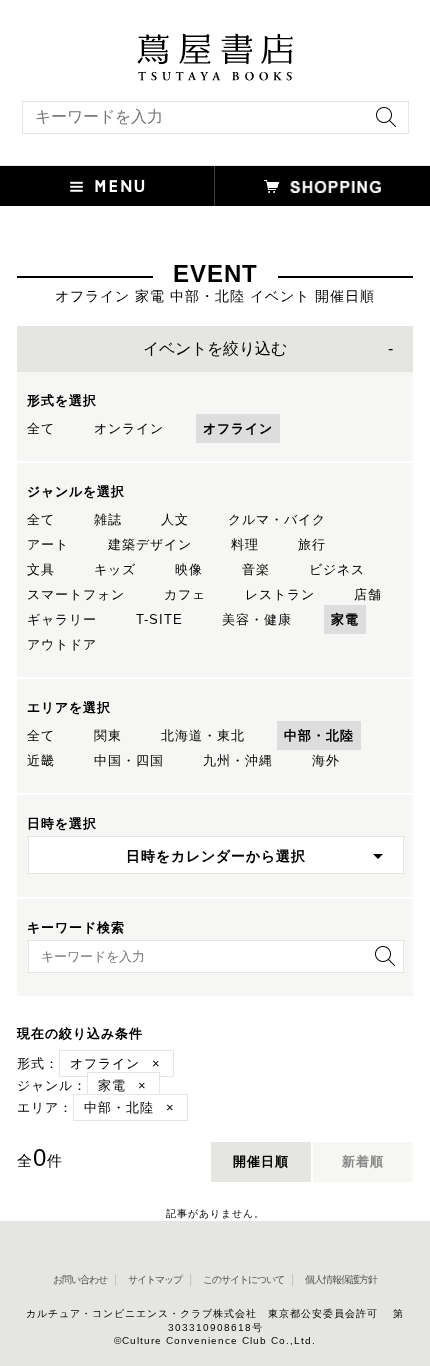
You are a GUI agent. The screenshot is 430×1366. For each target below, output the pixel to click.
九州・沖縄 (238, 760)
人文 (175, 519)
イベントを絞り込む (215, 348)
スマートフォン (76, 594)
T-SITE (159, 619)
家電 (345, 619)
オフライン (238, 428)
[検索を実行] (381, 123)
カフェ (185, 594)
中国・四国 (129, 760)
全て (41, 428)
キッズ (115, 569)
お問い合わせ (80, 1279)
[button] (107, 186)
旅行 (312, 544)
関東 (108, 735)
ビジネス (337, 569)
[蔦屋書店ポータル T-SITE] (215, 43)
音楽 (256, 569)
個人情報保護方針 (341, 1279)
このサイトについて (243, 1279)
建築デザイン (150, 544)
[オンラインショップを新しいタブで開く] (322, 186)
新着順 (363, 1161)
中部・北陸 (319, 735)
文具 (41, 569)
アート (48, 544)
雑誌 (108, 519)
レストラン (280, 594)
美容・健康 (257, 619)
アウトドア (62, 644)
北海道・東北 (203, 735)
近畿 (41, 760)
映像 (189, 569)
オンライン (129, 428)
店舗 (368, 594)
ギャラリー (62, 619)
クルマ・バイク (277, 519)
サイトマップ (155, 1279)
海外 (326, 760)
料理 (245, 544)
